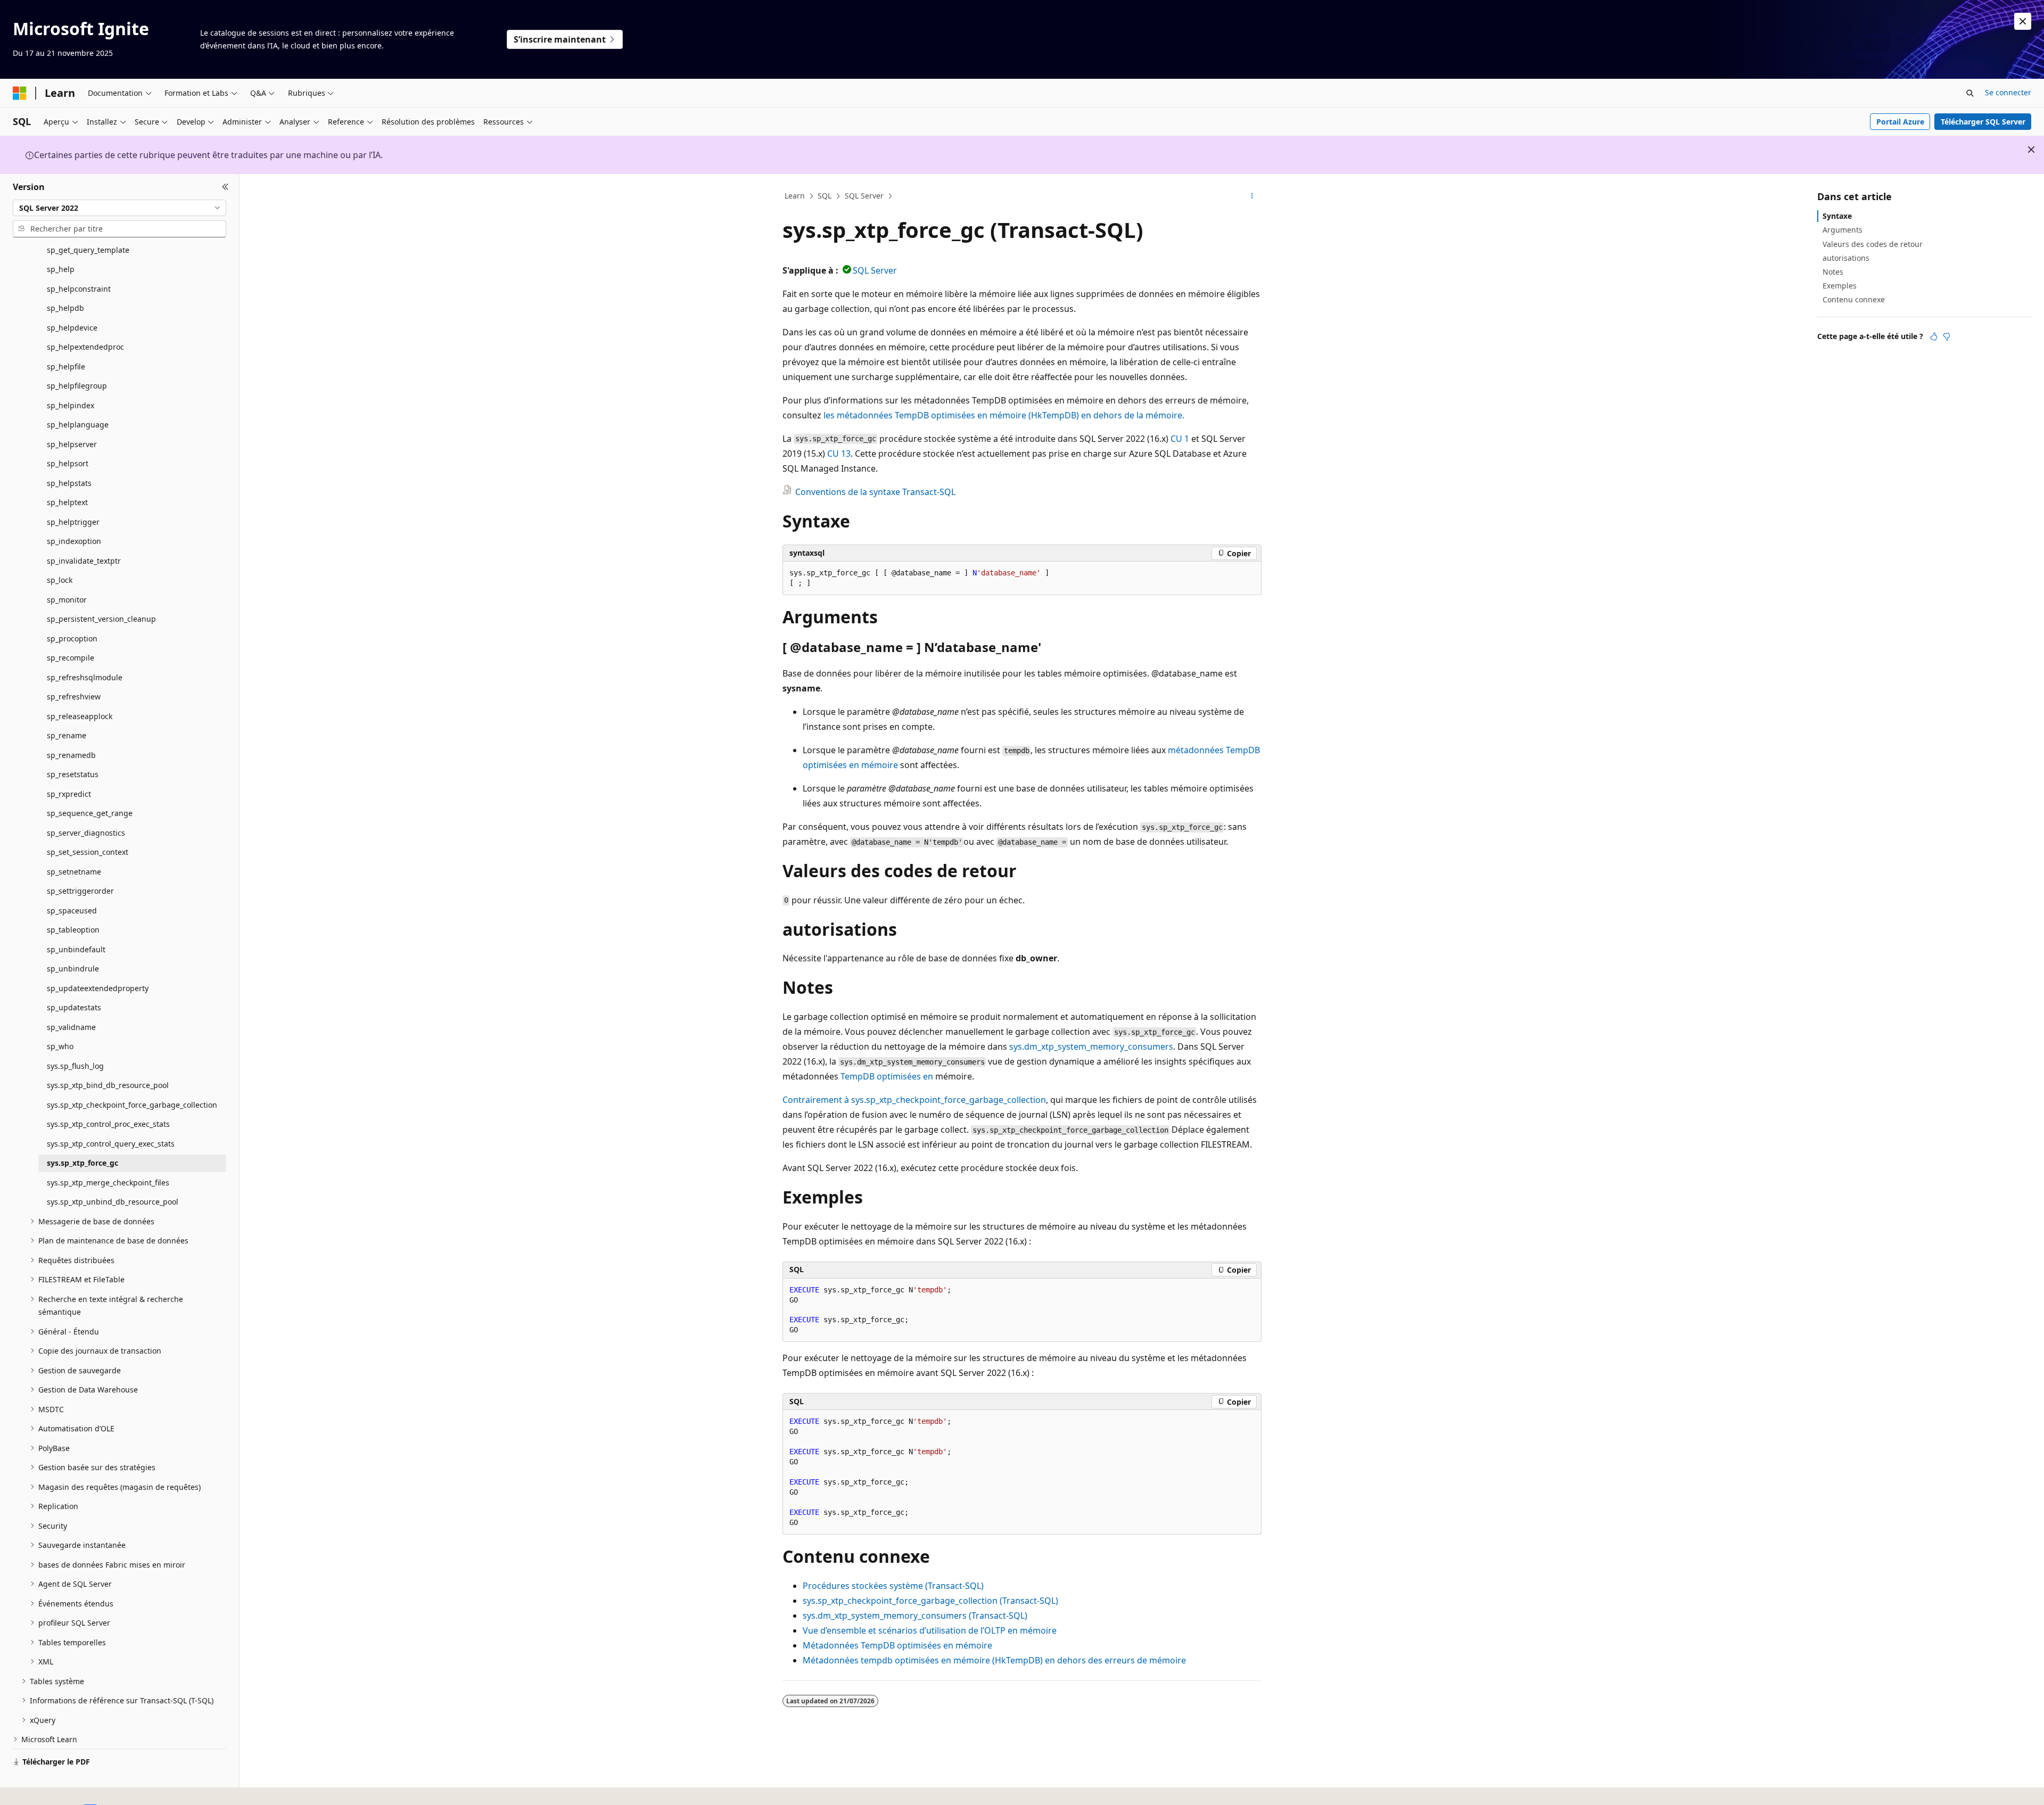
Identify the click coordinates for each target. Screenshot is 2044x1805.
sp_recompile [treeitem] (71, 658)
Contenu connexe (1854, 299)
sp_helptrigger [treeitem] (73, 522)
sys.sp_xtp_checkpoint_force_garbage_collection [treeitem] (132, 1105)
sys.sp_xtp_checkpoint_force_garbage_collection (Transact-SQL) (930, 1601)
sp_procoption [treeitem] (72, 638)
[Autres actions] (1252, 196)
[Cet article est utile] (1934, 336)
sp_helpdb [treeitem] (65, 308)
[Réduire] (225, 187)
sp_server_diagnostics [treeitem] (86, 833)
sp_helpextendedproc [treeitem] (85, 347)
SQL (825, 196)
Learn (795, 196)
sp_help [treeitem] (61, 269)
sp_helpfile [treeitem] (66, 366)
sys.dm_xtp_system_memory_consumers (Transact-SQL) (915, 1616)
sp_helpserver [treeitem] (72, 444)
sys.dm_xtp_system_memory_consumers (1091, 1046)
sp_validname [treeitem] (71, 1027)
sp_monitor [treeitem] (67, 600)
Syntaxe (1837, 216)
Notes (1833, 272)
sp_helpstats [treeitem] (69, 483)
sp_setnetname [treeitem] (74, 872)
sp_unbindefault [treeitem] (76, 949)
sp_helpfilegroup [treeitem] (77, 386)
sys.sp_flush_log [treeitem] (75, 1066)
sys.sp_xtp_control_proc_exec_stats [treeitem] (108, 1124)
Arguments (1843, 230)
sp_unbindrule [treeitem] (73, 969)
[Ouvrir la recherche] (1970, 93)
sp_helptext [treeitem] (67, 502)
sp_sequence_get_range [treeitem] (90, 813)
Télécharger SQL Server (1983, 122)
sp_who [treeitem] (60, 1046)
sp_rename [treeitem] (67, 735)
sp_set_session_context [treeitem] (88, 852)
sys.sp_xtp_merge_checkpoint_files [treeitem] (108, 1182)
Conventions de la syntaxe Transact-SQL (875, 492)
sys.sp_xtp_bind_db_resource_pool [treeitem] (108, 1085)
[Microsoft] (20, 93)
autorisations (1846, 258)
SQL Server (864, 196)
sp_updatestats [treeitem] (74, 1007)
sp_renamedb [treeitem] (71, 755)
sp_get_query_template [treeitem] (88, 250)
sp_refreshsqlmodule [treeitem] (85, 677)
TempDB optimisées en (887, 1076)
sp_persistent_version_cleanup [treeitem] (101, 619)
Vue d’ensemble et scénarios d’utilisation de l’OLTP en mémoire (930, 1630)
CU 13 (839, 454)
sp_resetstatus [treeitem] (73, 774)
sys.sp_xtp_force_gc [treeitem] (83, 1163)
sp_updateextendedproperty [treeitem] (98, 988)
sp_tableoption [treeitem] (73, 930)
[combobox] (119, 208)
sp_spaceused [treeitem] (72, 910)
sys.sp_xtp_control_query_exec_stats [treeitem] (111, 1144)
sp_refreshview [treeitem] (74, 697)
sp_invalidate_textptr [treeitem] (84, 561)
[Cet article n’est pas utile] (1947, 336)
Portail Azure (1900, 122)
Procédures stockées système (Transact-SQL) (893, 1586)
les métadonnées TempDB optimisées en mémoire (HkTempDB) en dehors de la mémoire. (1004, 415)
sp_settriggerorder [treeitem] (80, 891)
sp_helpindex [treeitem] (71, 405)
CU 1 (1180, 439)
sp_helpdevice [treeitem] (72, 328)
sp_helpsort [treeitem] (68, 463)
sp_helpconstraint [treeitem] (79, 289)
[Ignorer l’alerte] (2023, 21)
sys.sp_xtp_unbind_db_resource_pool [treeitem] (113, 1202)
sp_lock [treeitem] (60, 580)
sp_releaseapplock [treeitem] (80, 716)
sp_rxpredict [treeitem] (69, 794)
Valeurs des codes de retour (1873, 244)
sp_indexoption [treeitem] (74, 541)
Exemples (1840, 286)
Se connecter (2008, 92)
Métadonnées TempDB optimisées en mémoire (897, 1645)
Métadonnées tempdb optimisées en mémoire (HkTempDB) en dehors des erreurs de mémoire (994, 1660)
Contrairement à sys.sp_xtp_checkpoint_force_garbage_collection (914, 1100)
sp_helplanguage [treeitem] (78, 425)
